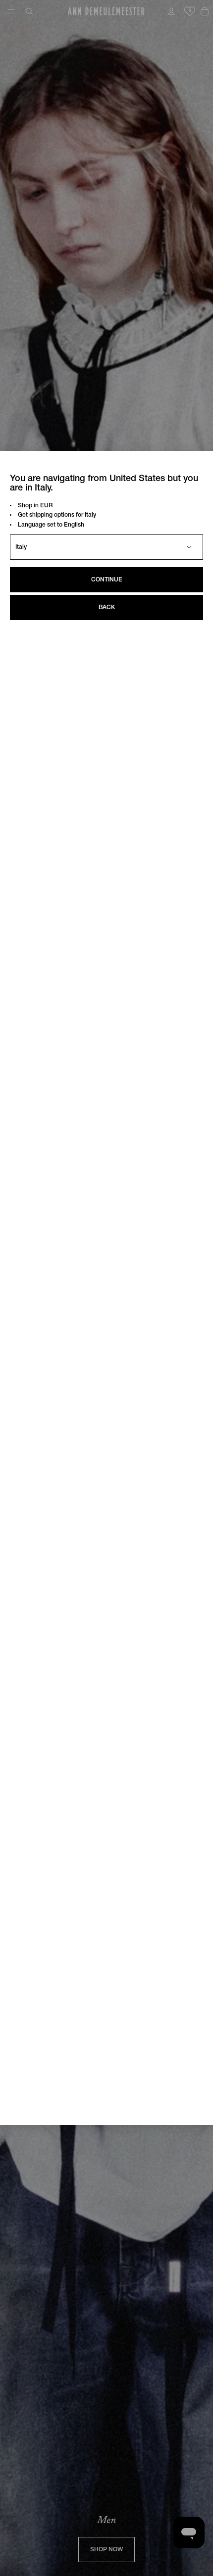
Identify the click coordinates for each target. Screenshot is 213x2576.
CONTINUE (107, 580)
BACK (107, 607)
